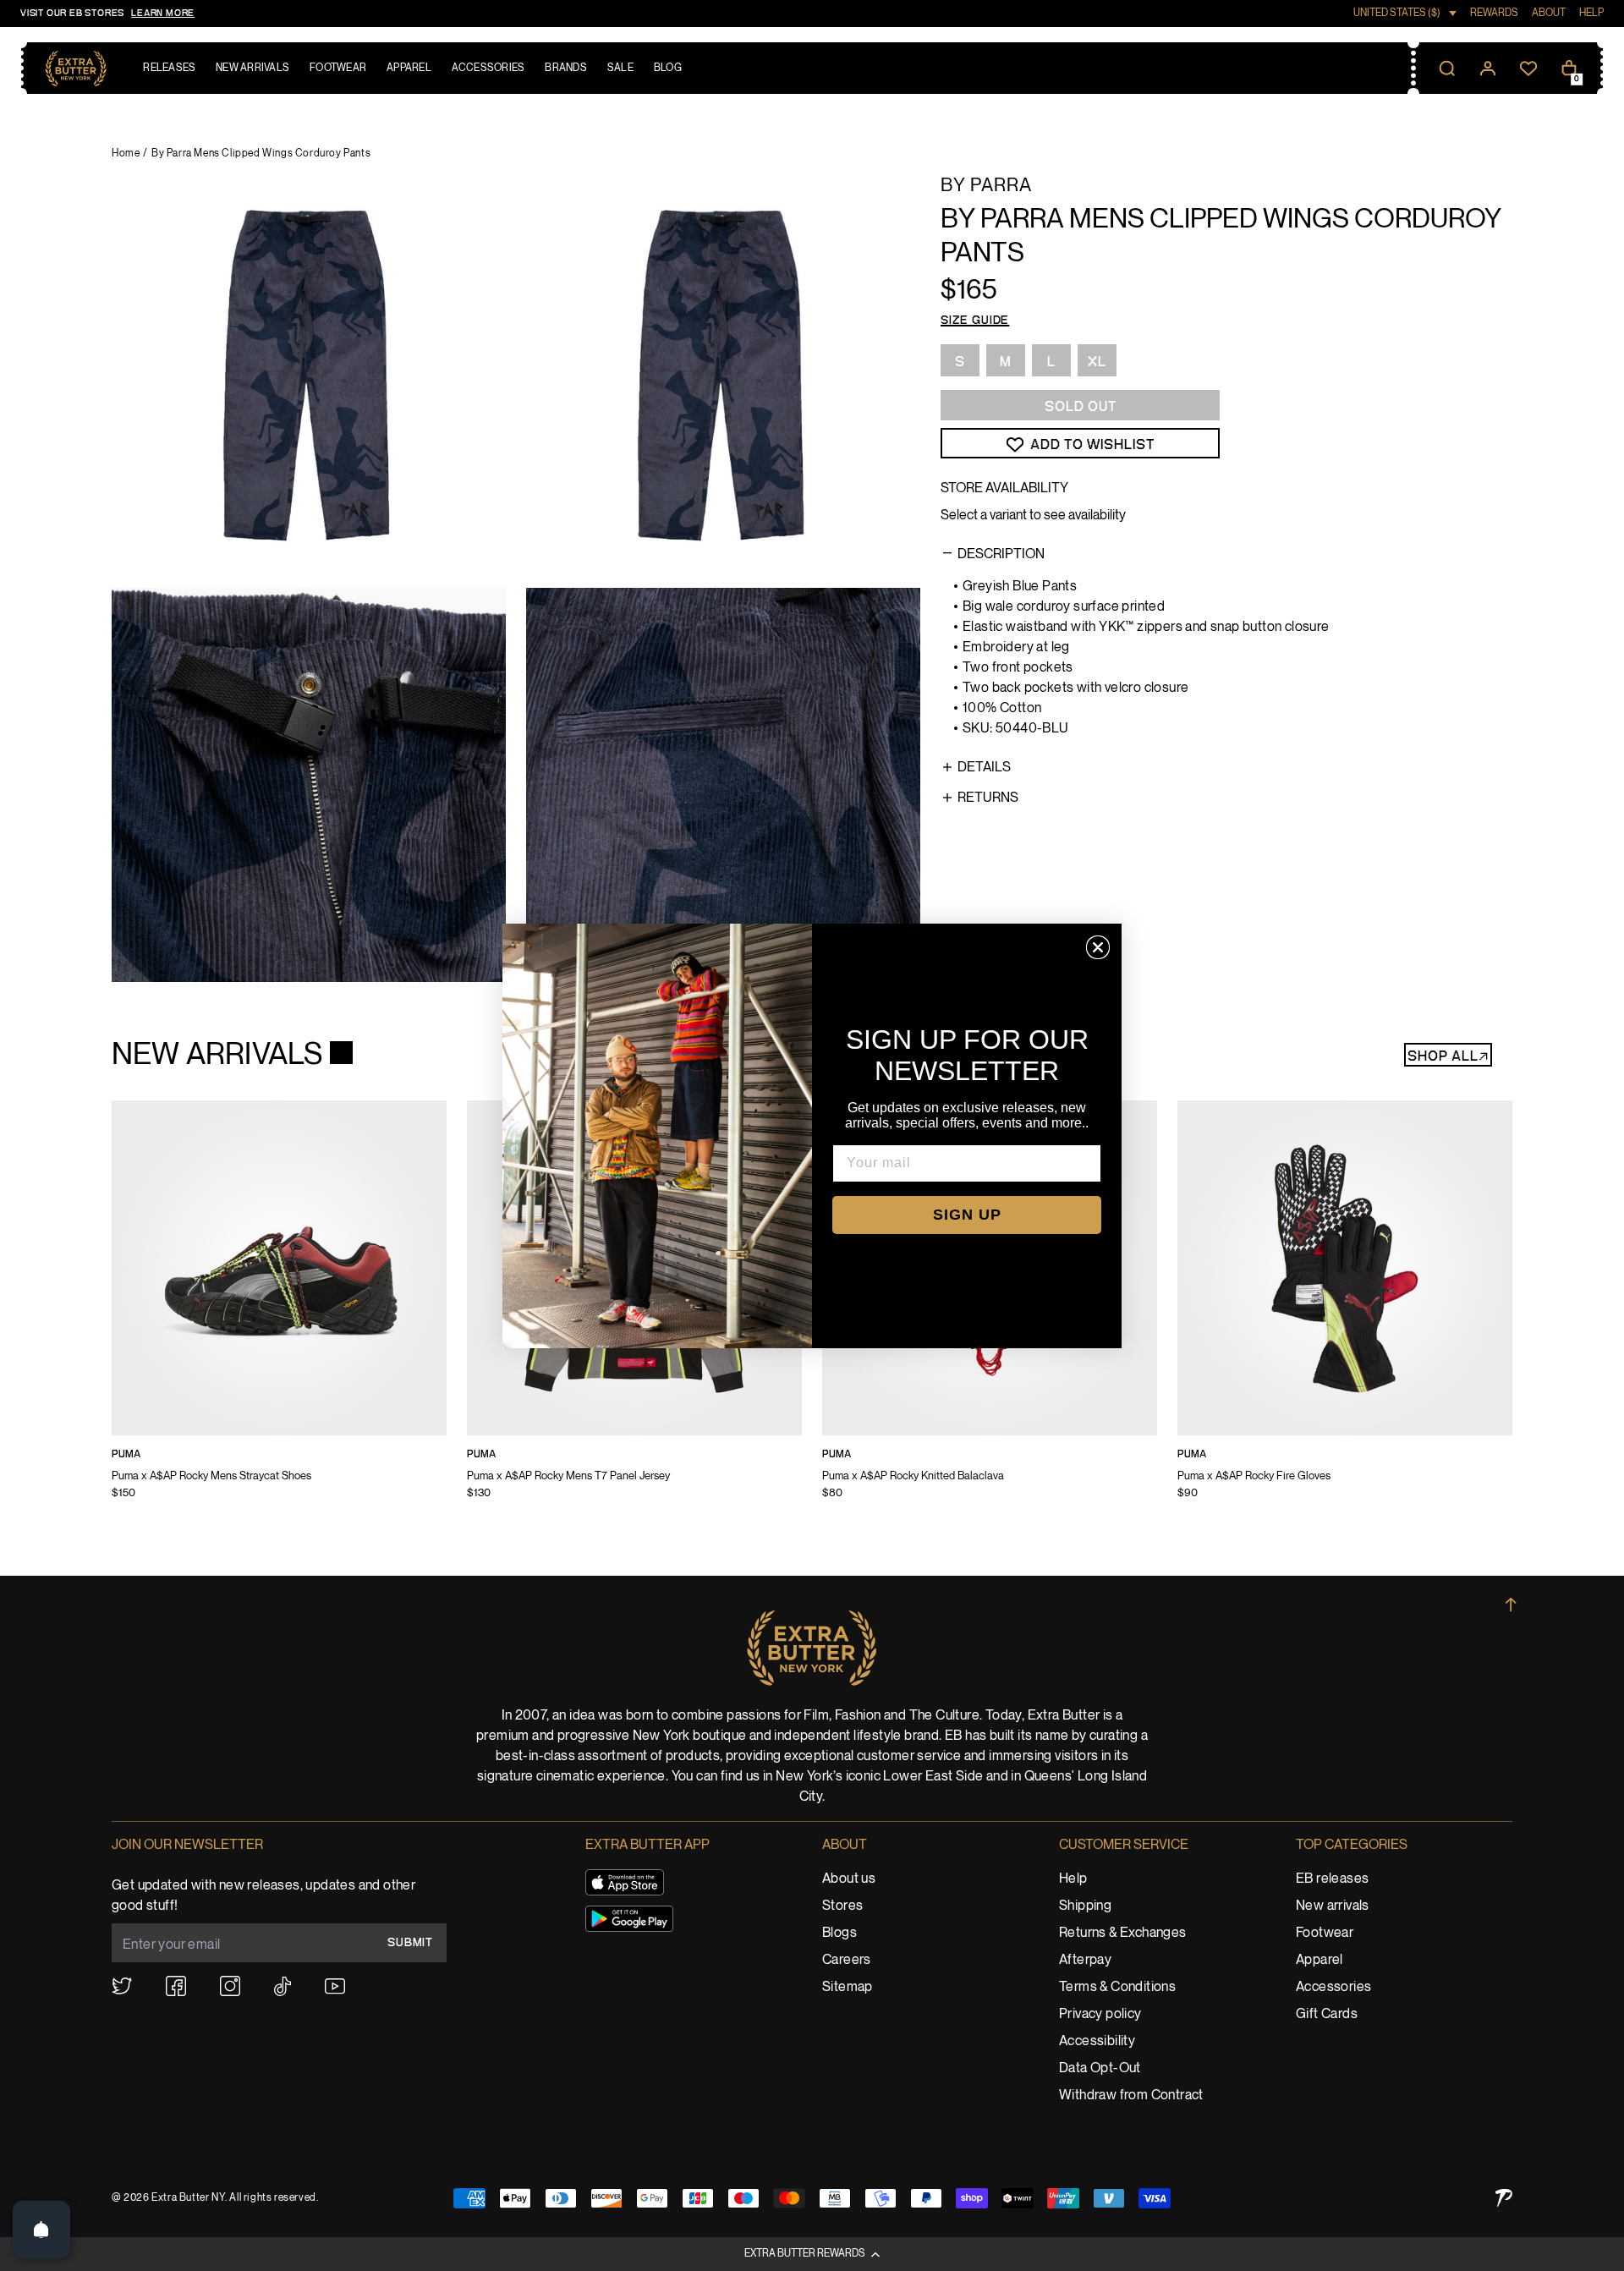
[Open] (41, 2230)
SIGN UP (967, 1215)
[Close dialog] (1098, 947)
